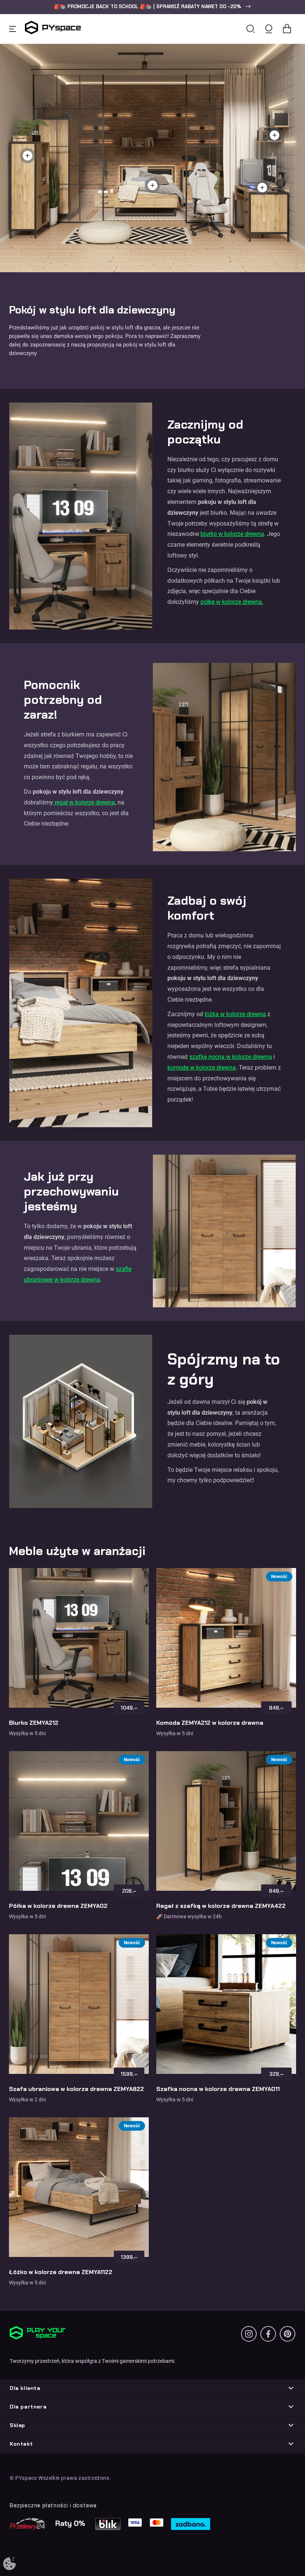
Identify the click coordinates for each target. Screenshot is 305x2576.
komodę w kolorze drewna (202, 1068)
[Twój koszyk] (287, 29)
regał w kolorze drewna (84, 802)
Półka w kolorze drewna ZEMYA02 (58, 1906)
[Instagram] (249, 2334)
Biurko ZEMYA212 (34, 1723)
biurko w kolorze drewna (232, 534)
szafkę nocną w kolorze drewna (231, 1057)
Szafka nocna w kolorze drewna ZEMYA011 (218, 2089)
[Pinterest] (288, 2334)
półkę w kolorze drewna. (232, 602)
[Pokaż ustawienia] (9, 2564)
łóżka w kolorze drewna (235, 1014)
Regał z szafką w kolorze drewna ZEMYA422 (221, 1906)
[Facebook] (268, 2334)
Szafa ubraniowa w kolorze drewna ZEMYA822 (76, 2089)
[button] (152, 7)
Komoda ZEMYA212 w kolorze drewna (210, 1723)
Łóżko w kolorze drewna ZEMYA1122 (61, 2272)
